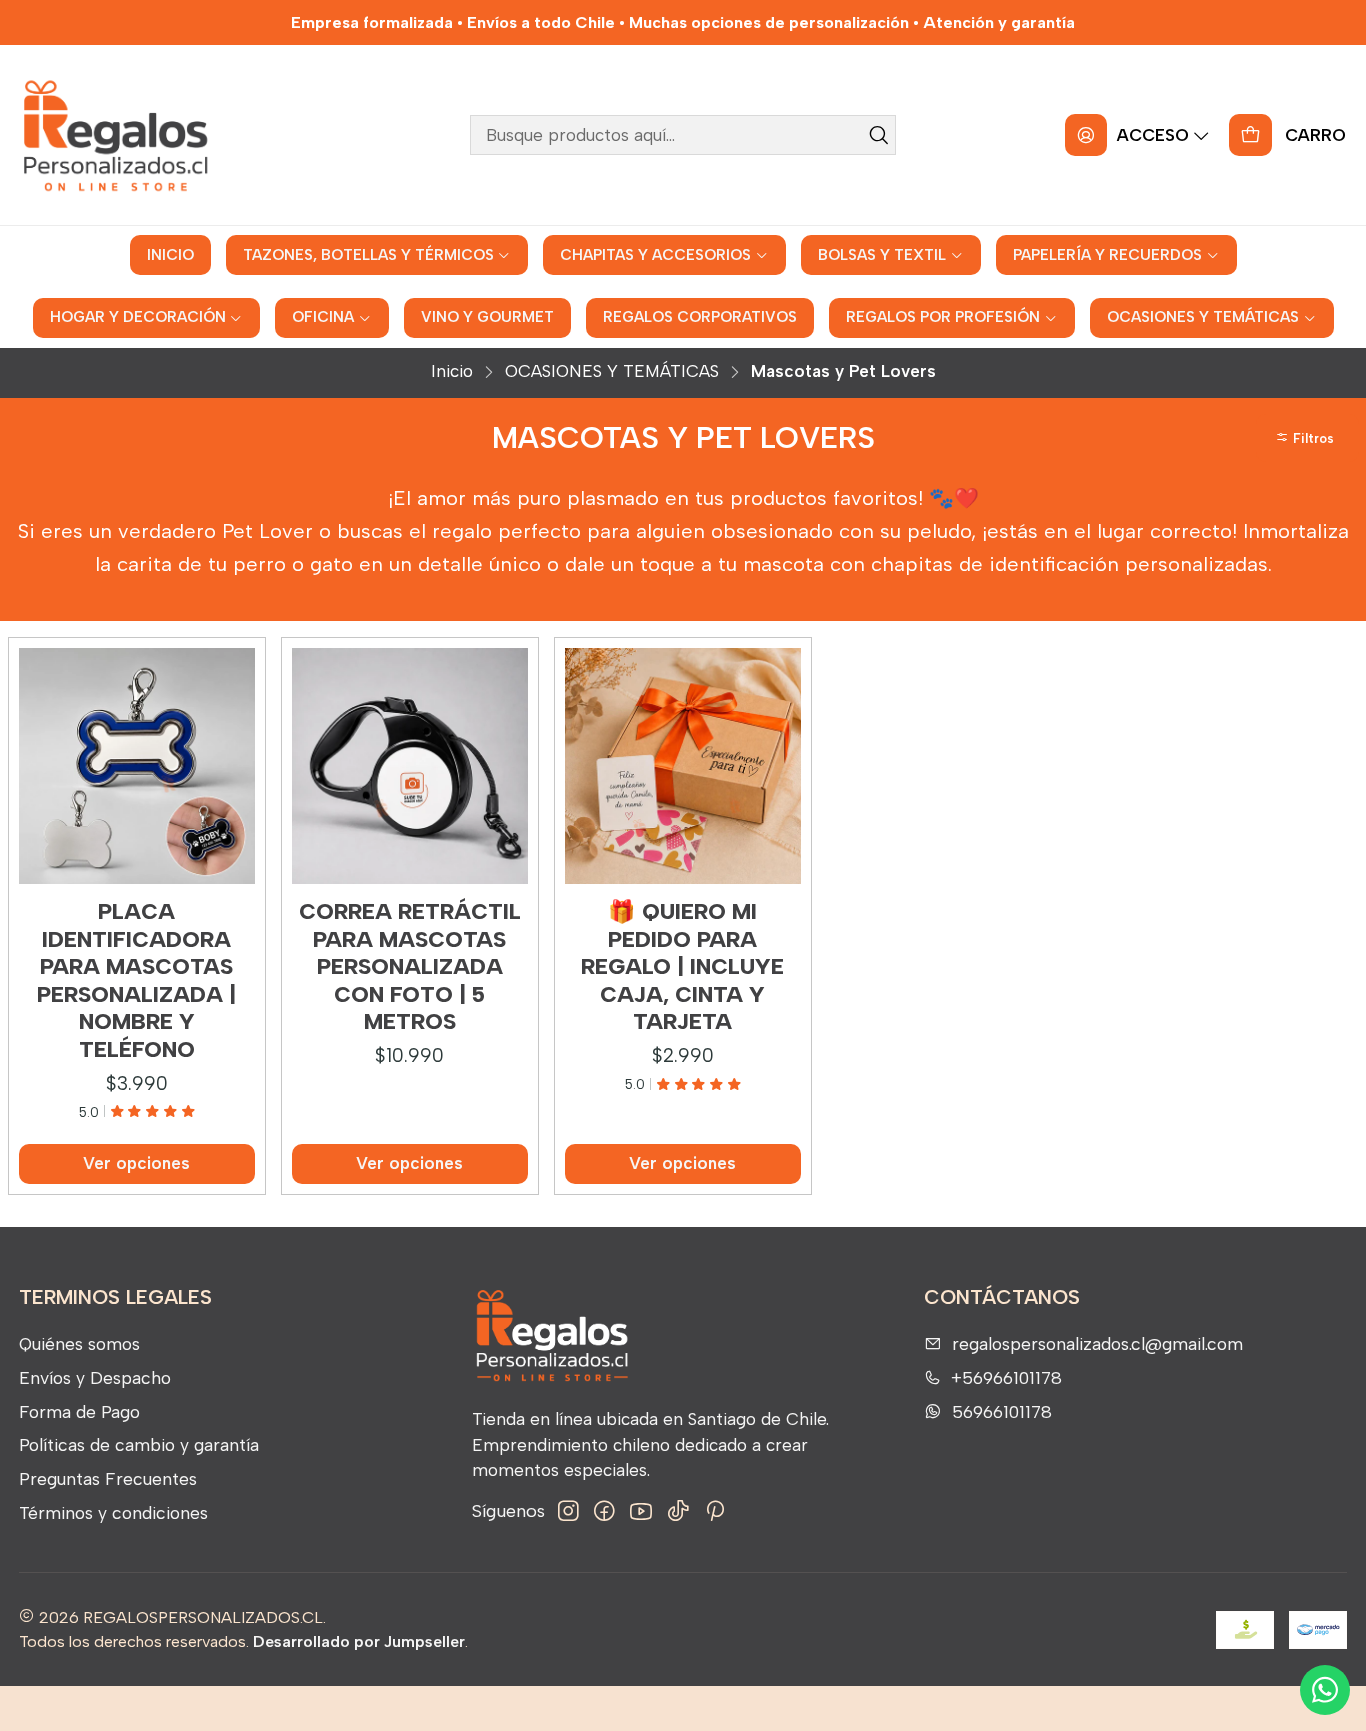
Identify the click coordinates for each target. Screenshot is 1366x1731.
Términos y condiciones (113, 1512)
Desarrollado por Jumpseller (359, 1641)
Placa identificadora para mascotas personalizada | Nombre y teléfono (136, 980)
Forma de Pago (79, 1411)
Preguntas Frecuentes (108, 1478)
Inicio (452, 371)
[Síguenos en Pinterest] (714, 1511)
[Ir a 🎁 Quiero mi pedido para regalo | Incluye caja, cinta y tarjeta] (683, 766)
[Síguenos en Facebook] (604, 1511)
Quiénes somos (79, 1343)
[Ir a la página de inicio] (114, 135)
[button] (1307, 438)
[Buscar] (879, 135)
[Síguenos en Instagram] (568, 1511)
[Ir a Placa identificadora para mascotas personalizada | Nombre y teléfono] (137, 766)
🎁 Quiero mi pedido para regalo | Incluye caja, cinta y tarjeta (682, 966)
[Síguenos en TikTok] (678, 1511)
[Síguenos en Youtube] (641, 1511)
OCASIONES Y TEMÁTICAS (612, 371)
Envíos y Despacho (95, 1377)
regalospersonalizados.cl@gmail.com (1097, 1343)
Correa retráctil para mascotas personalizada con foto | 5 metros (410, 966)
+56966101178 (1006, 1377)
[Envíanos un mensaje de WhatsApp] (1325, 1690)
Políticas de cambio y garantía (139, 1444)
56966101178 (1002, 1411)
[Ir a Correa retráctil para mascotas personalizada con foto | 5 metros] (410, 766)
